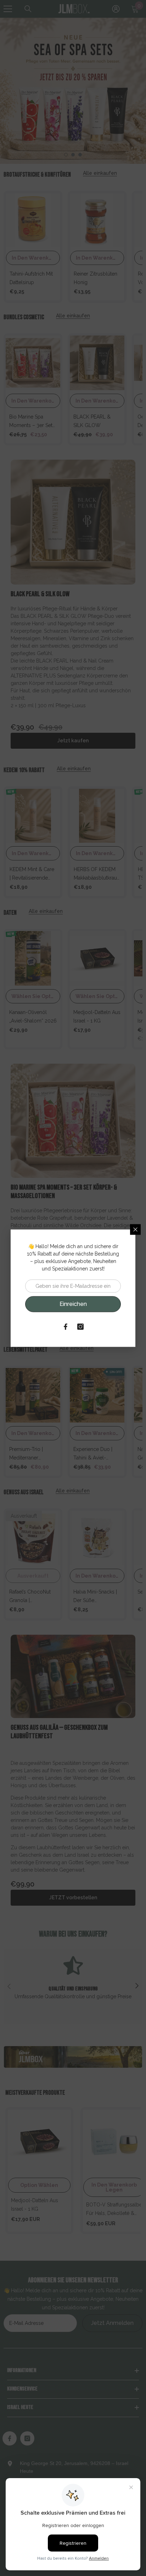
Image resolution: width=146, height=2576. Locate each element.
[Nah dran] (135, 1229)
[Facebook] (66, 1326)
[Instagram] (80, 1326)
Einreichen (73, 1304)
